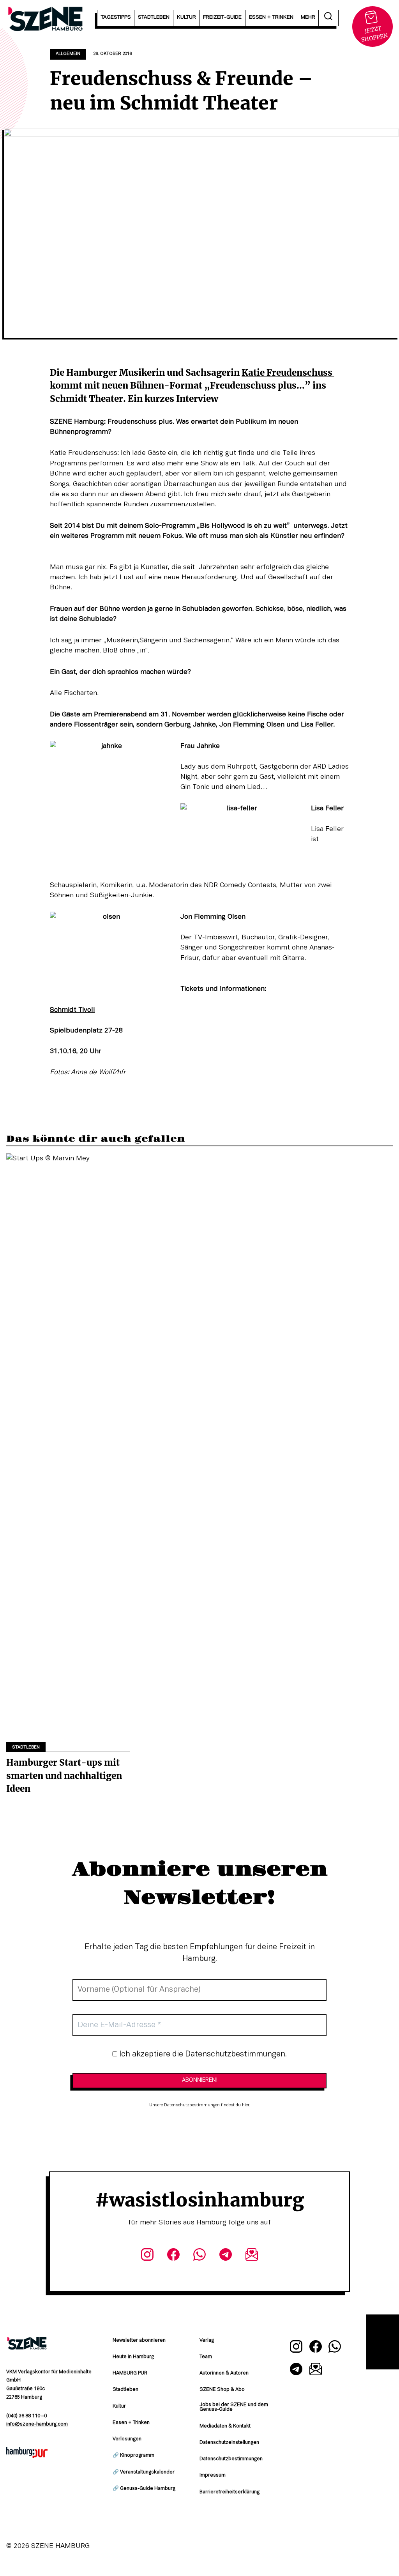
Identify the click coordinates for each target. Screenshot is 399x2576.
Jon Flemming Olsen (252, 725)
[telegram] (226, 2256)
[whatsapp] (199, 2256)
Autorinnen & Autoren (224, 2373)
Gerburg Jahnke (190, 725)
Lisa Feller (317, 725)
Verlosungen (127, 2439)
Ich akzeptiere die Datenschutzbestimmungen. (202, 2054)
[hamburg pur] (27, 2456)
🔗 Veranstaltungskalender (144, 2472)
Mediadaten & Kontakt (225, 2426)
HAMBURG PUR (130, 2373)
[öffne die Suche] (328, 18)
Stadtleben (26, 1747)
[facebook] (173, 2256)
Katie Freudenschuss (288, 373)
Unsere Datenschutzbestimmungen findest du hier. (200, 2105)
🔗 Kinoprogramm (133, 2456)
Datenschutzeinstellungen (229, 2443)
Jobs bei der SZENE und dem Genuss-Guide (234, 2407)
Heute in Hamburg (133, 2357)
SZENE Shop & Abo (222, 2390)
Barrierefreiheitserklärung (230, 2492)
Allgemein (68, 54)
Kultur (119, 2406)
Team (206, 2357)
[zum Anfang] (383, 2342)
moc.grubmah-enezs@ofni (37, 2424)
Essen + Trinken (131, 2423)
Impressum (213, 2475)
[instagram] (147, 2256)
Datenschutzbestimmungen (231, 2459)
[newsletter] (252, 2256)
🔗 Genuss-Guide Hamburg (144, 2489)
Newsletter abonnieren (139, 2341)
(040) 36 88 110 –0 (26, 2416)
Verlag (207, 2341)
